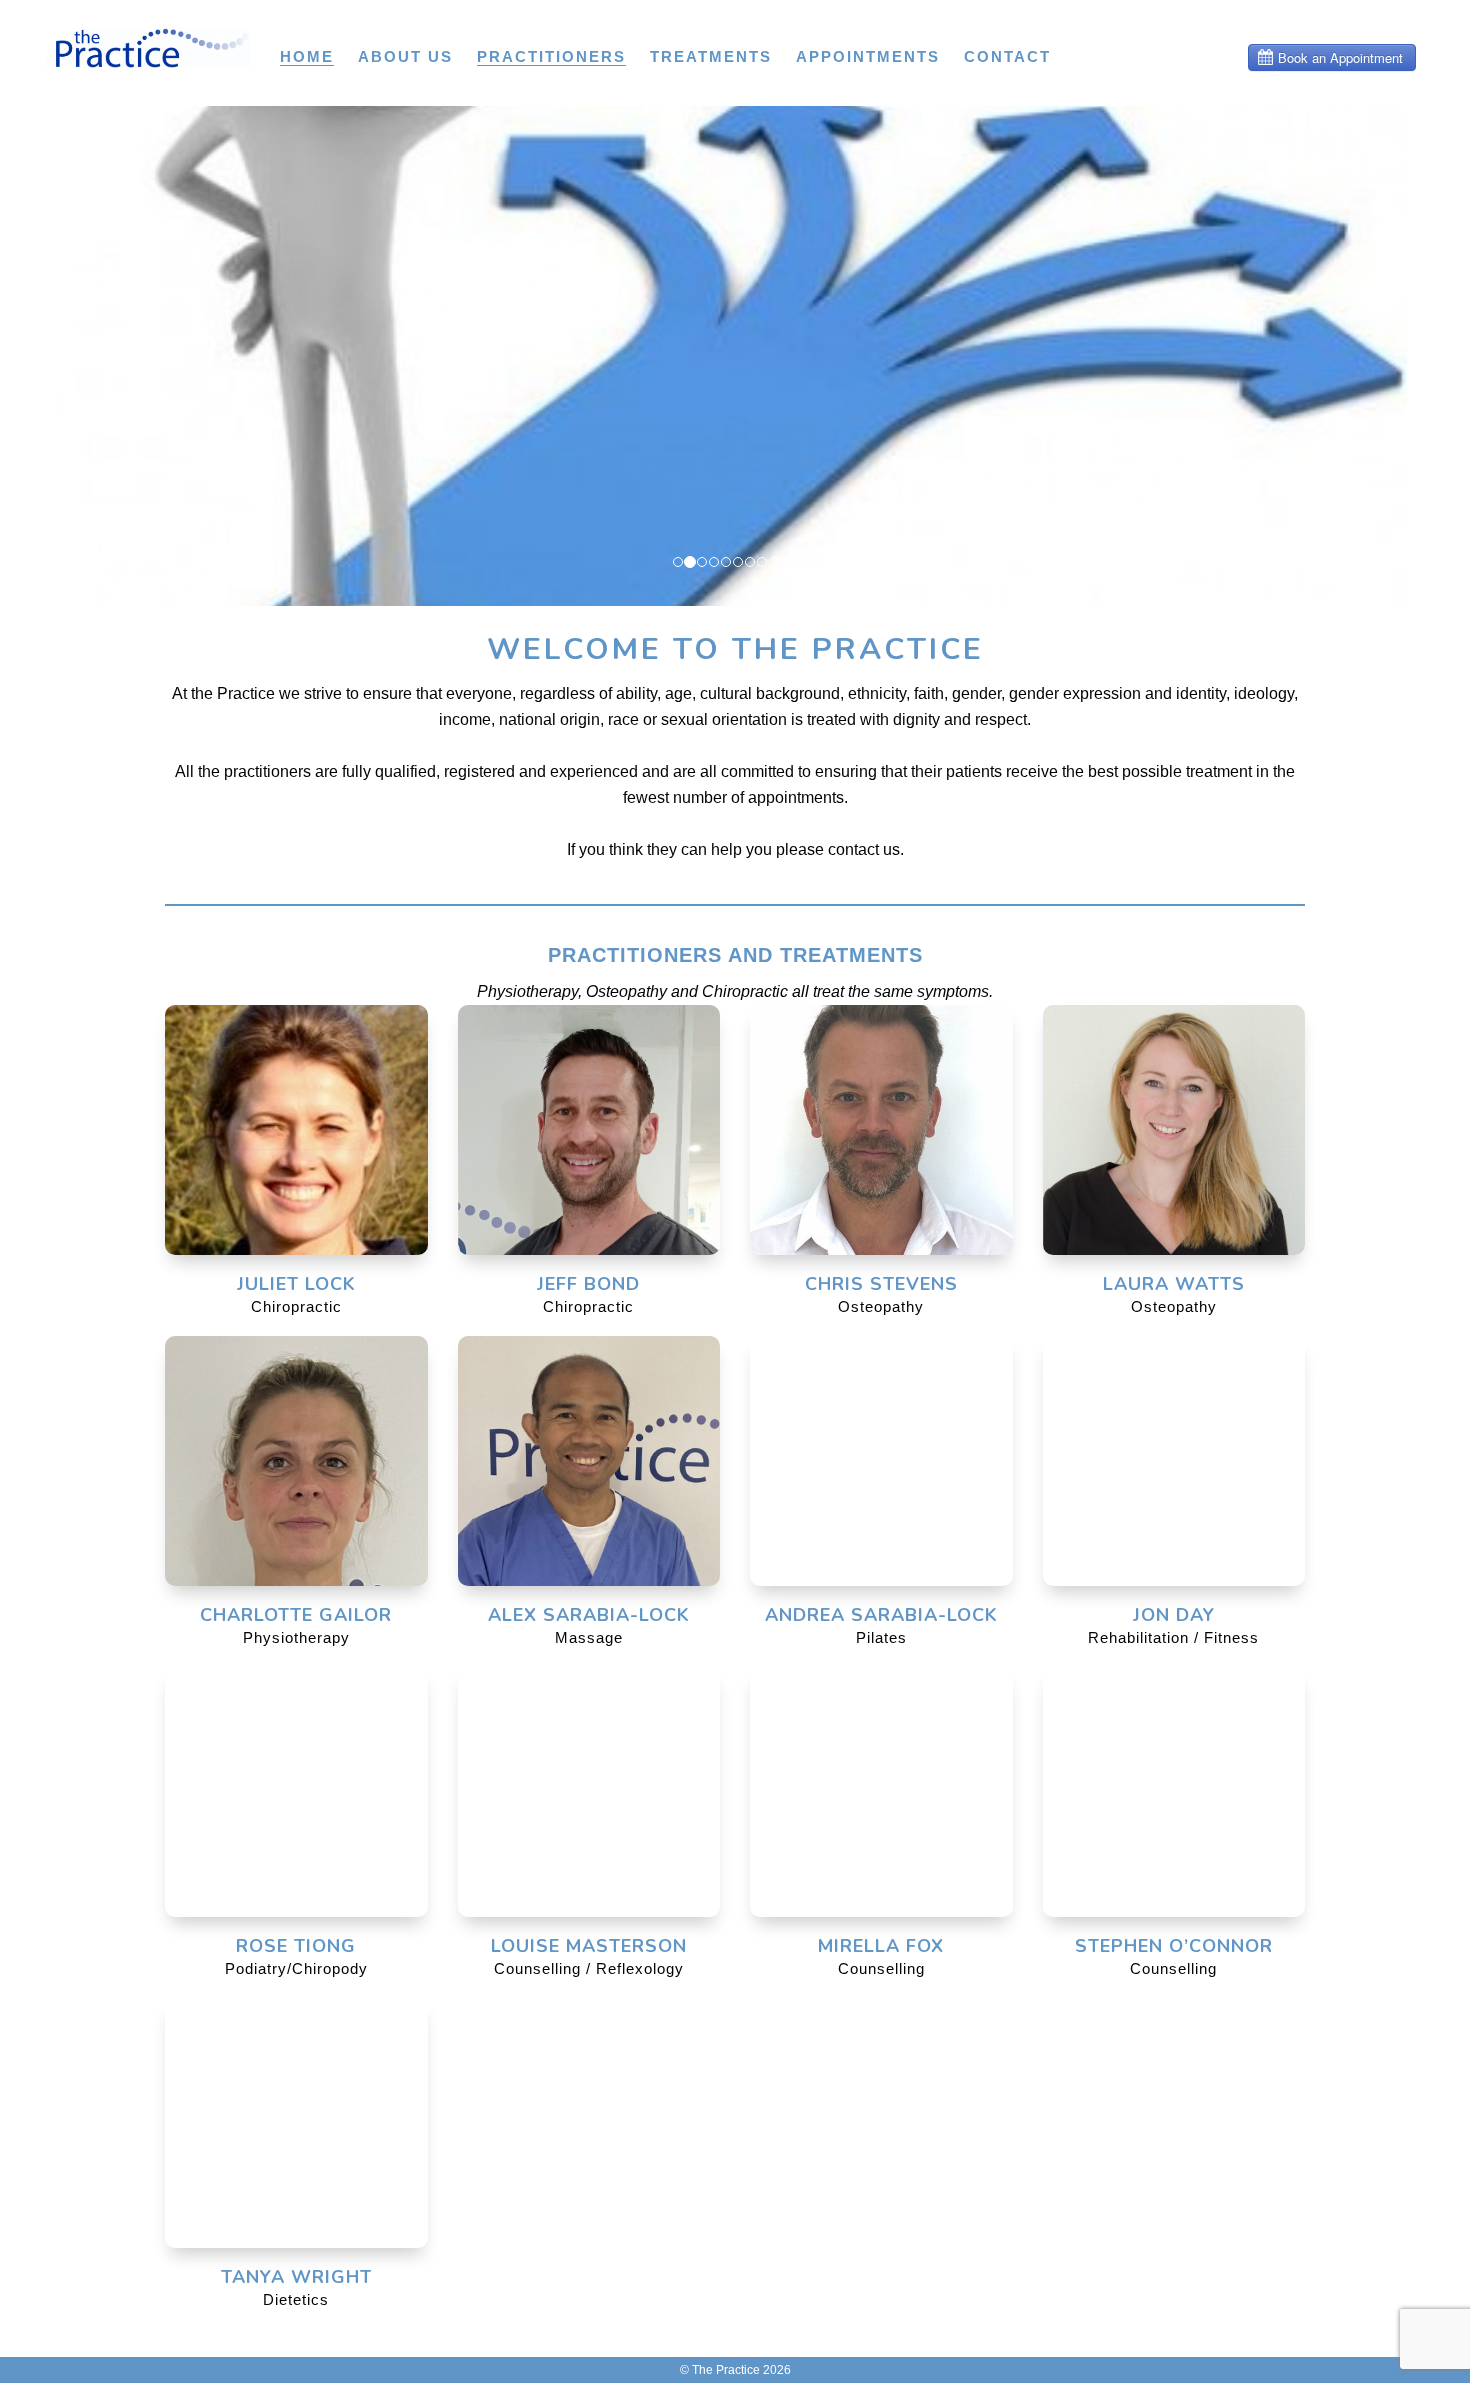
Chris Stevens (881, 1284)
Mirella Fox (881, 1946)
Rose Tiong (296, 1946)
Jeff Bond (588, 1284)
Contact (1007, 56)
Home (307, 56)
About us (405, 56)
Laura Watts (1174, 1284)
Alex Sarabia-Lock (589, 1615)
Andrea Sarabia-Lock (881, 1615)
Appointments (868, 56)
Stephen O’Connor (1174, 1946)
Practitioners (551, 56)
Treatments (711, 56)
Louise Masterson (589, 1946)
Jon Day (1174, 1615)
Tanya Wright (296, 2277)
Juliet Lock (296, 1284)
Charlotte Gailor (296, 1615)
